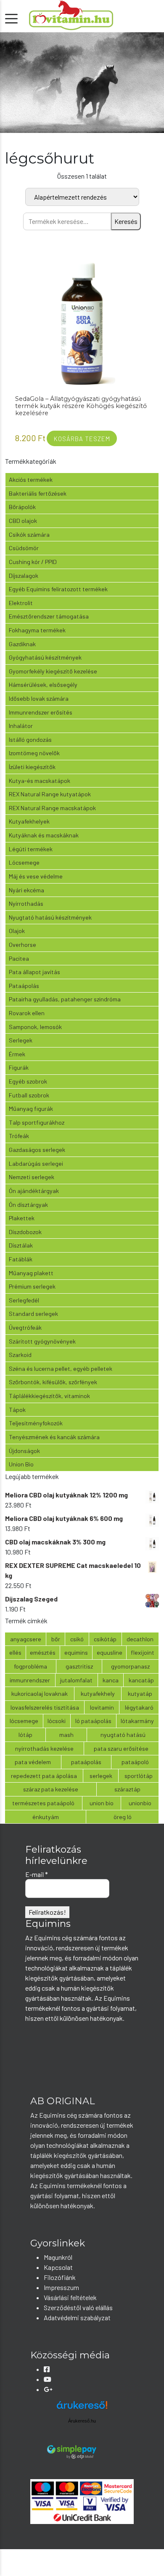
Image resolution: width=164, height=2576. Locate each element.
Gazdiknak (22, 644)
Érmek (17, 1054)
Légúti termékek (31, 849)
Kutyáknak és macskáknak (44, 835)
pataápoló (135, 1762)
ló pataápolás (93, 1721)
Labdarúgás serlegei (36, 1163)
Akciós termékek (31, 480)
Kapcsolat (58, 2267)
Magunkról (58, 2257)
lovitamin (102, 1707)
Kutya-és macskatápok (40, 781)
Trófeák (19, 1136)
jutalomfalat (76, 1680)
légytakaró (139, 1707)
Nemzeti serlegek (32, 1177)
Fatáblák (21, 1259)
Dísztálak (21, 1245)
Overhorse (22, 945)
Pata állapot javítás (34, 972)
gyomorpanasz (130, 1666)
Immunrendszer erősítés (41, 712)
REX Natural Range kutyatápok (50, 794)
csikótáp (105, 1639)
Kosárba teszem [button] (82, 439)
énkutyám (46, 1817)
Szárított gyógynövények (42, 1341)
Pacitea (19, 958)
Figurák (19, 1067)
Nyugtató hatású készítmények (50, 917)
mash (66, 1735)
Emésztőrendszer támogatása (49, 616)
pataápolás (86, 1762)
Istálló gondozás (30, 740)
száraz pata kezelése (51, 1789)
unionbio (140, 1803)
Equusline (110, 1652)
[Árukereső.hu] (82, 2408)
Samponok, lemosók (35, 1027)
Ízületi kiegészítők (32, 767)
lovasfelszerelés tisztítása (45, 1707)
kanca (111, 1680)
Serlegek (21, 1040)
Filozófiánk (60, 2277)
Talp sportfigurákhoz (37, 1122)
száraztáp (127, 1789)
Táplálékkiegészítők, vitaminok (49, 1396)
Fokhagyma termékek (37, 630)
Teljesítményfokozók (36, 1423)
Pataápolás (24, 986)
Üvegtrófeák (25, 1327)
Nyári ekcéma (26, 890)
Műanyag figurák (31, 1109)
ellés (15, 1652)
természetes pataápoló (43, 1803)
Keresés (126, 221)
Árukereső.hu (82, 2421)
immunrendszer (30, 1680)
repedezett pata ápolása (44, 1776)
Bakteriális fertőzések (38, 493)
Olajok (17, 931)
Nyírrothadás (26, 903)
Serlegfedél (24, 1300)
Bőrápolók (22, 507)
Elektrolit (21, 603)
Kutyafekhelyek (29, 821)
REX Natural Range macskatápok (52, 808)
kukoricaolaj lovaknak (40, 1694)
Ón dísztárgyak (28, 1205)
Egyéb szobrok (28, 1081)
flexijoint (143, 1652)
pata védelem (33, 1762)
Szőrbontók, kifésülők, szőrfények (53, 1382)
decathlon (140, 1639)
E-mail (37, 1874)
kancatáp (141, 1680)
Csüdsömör (24, 548)
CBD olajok (23, 521)
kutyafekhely (98, 1694)
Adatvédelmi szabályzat (77, 2317)
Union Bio (21, 1464)
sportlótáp (139, 1776)
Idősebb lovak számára (39, 698)
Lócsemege (24, 862)
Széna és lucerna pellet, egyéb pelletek (61, 1369)
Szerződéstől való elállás (78, 2307)
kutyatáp (140, 1694)
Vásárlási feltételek (70, 2297)
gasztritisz (79, 1666)
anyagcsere (26, 1639)
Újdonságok (24, 1451)
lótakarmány (137, 1721)
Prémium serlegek (32, 1286)
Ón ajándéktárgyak (34, 1191)
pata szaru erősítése (121, 1748)
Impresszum (61, 2287)
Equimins (76, 1652)
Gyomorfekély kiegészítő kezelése (53, 671)
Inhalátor (21, 726)
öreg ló (123, 1817)
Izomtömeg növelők (34, 753)
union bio (102, 1803)
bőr (56, 1639)
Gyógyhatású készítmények (45, 657)
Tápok (17, 1410)
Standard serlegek (33, 1314)
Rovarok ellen (27, 1013)
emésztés (43, 1652)
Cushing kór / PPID (33, 562)
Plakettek (22, 1218)
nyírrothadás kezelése (44, 1748)
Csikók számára (29, 534)
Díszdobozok (25, 1232)
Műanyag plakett (31, 1273)
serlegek (101, 1776)
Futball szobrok (29, 1095)
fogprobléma (30, 1666)
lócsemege (24, 1721)
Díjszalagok (24, 576)
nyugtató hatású (123, 1735)
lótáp (25, 1735)
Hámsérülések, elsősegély (43, 685)
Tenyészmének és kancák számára (54, 1437)
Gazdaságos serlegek (37, 1150)
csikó (77, 1639)
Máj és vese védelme (36, 876)
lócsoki (57, 1721)
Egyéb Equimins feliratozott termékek (58, 589)
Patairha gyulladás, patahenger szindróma (65, 999)
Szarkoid (20, 1355)
